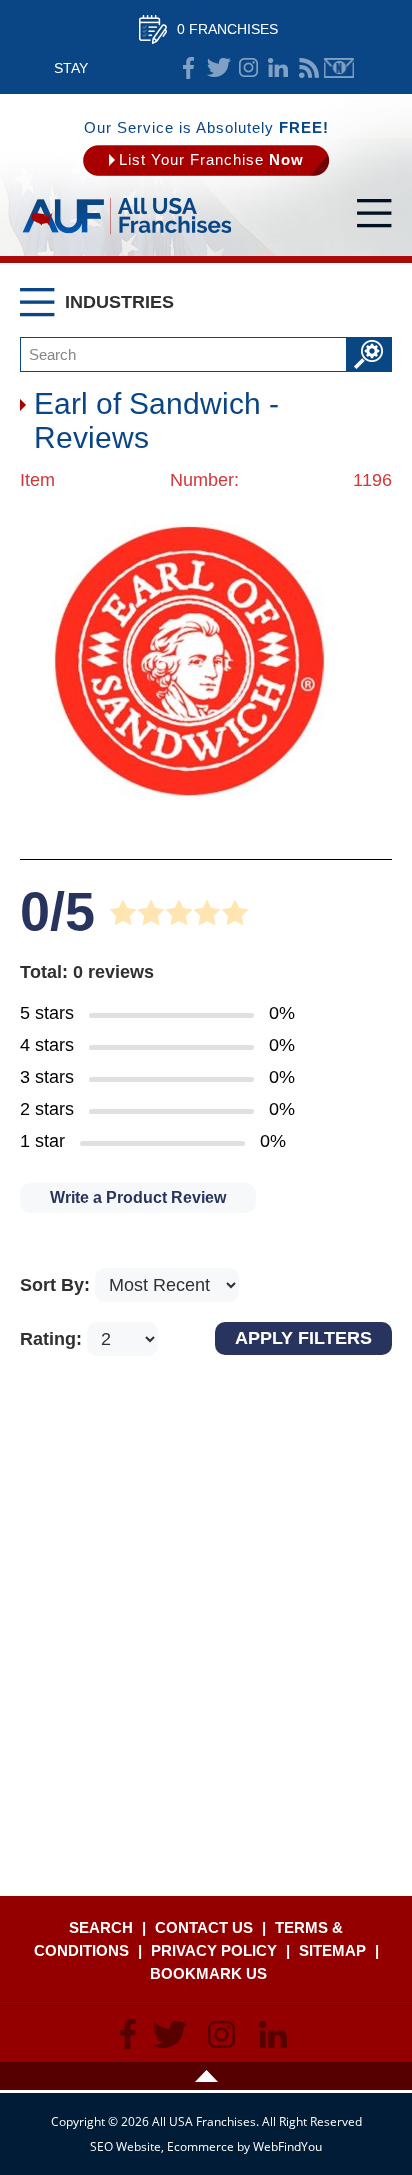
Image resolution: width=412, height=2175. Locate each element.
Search (101, 1927)
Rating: (53, 1339)
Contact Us (204, 1927)
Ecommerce (200, 2146)
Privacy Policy (214, 1950)
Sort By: (57, 1285)
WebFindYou (287, 2146)
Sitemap (332, 1950)
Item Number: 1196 (206, 480)
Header (206, 2076)
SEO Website (125, 2146)
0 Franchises (227, 29)
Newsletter (339, 68)
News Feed (309, 68)
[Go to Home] (127, 235)
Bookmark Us (208, 1973)
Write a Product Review (138, 1197)
